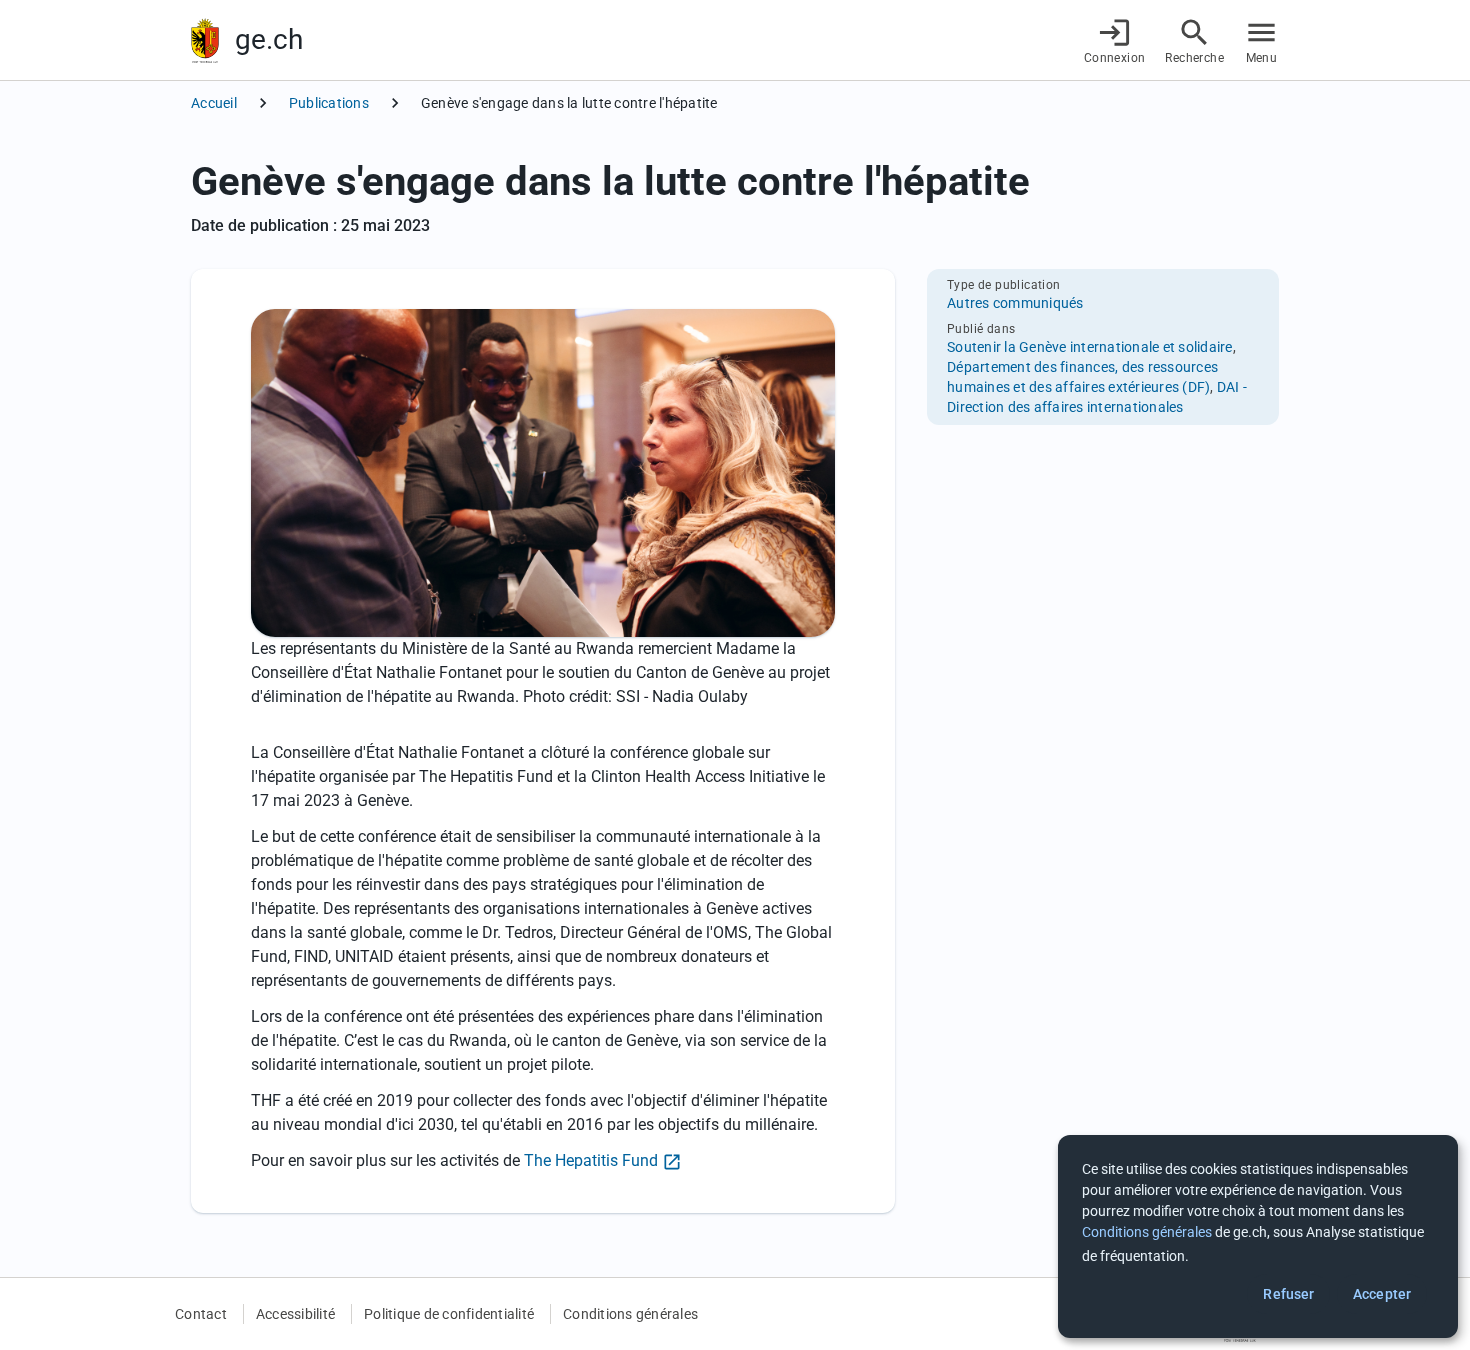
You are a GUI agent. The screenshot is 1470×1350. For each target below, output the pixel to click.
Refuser (1288, 1294)
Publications (329, 103)
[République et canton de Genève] (205, 40)
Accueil (214, 103)
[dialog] (1258, 1236)
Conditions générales (630, 1314)
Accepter (1382, 1294)
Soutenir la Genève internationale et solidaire (1090, 347)
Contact (201, 1314)
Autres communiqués (1015, 303)
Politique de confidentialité (449, 1314)
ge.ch (269, 39)
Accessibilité (295, 1314)
